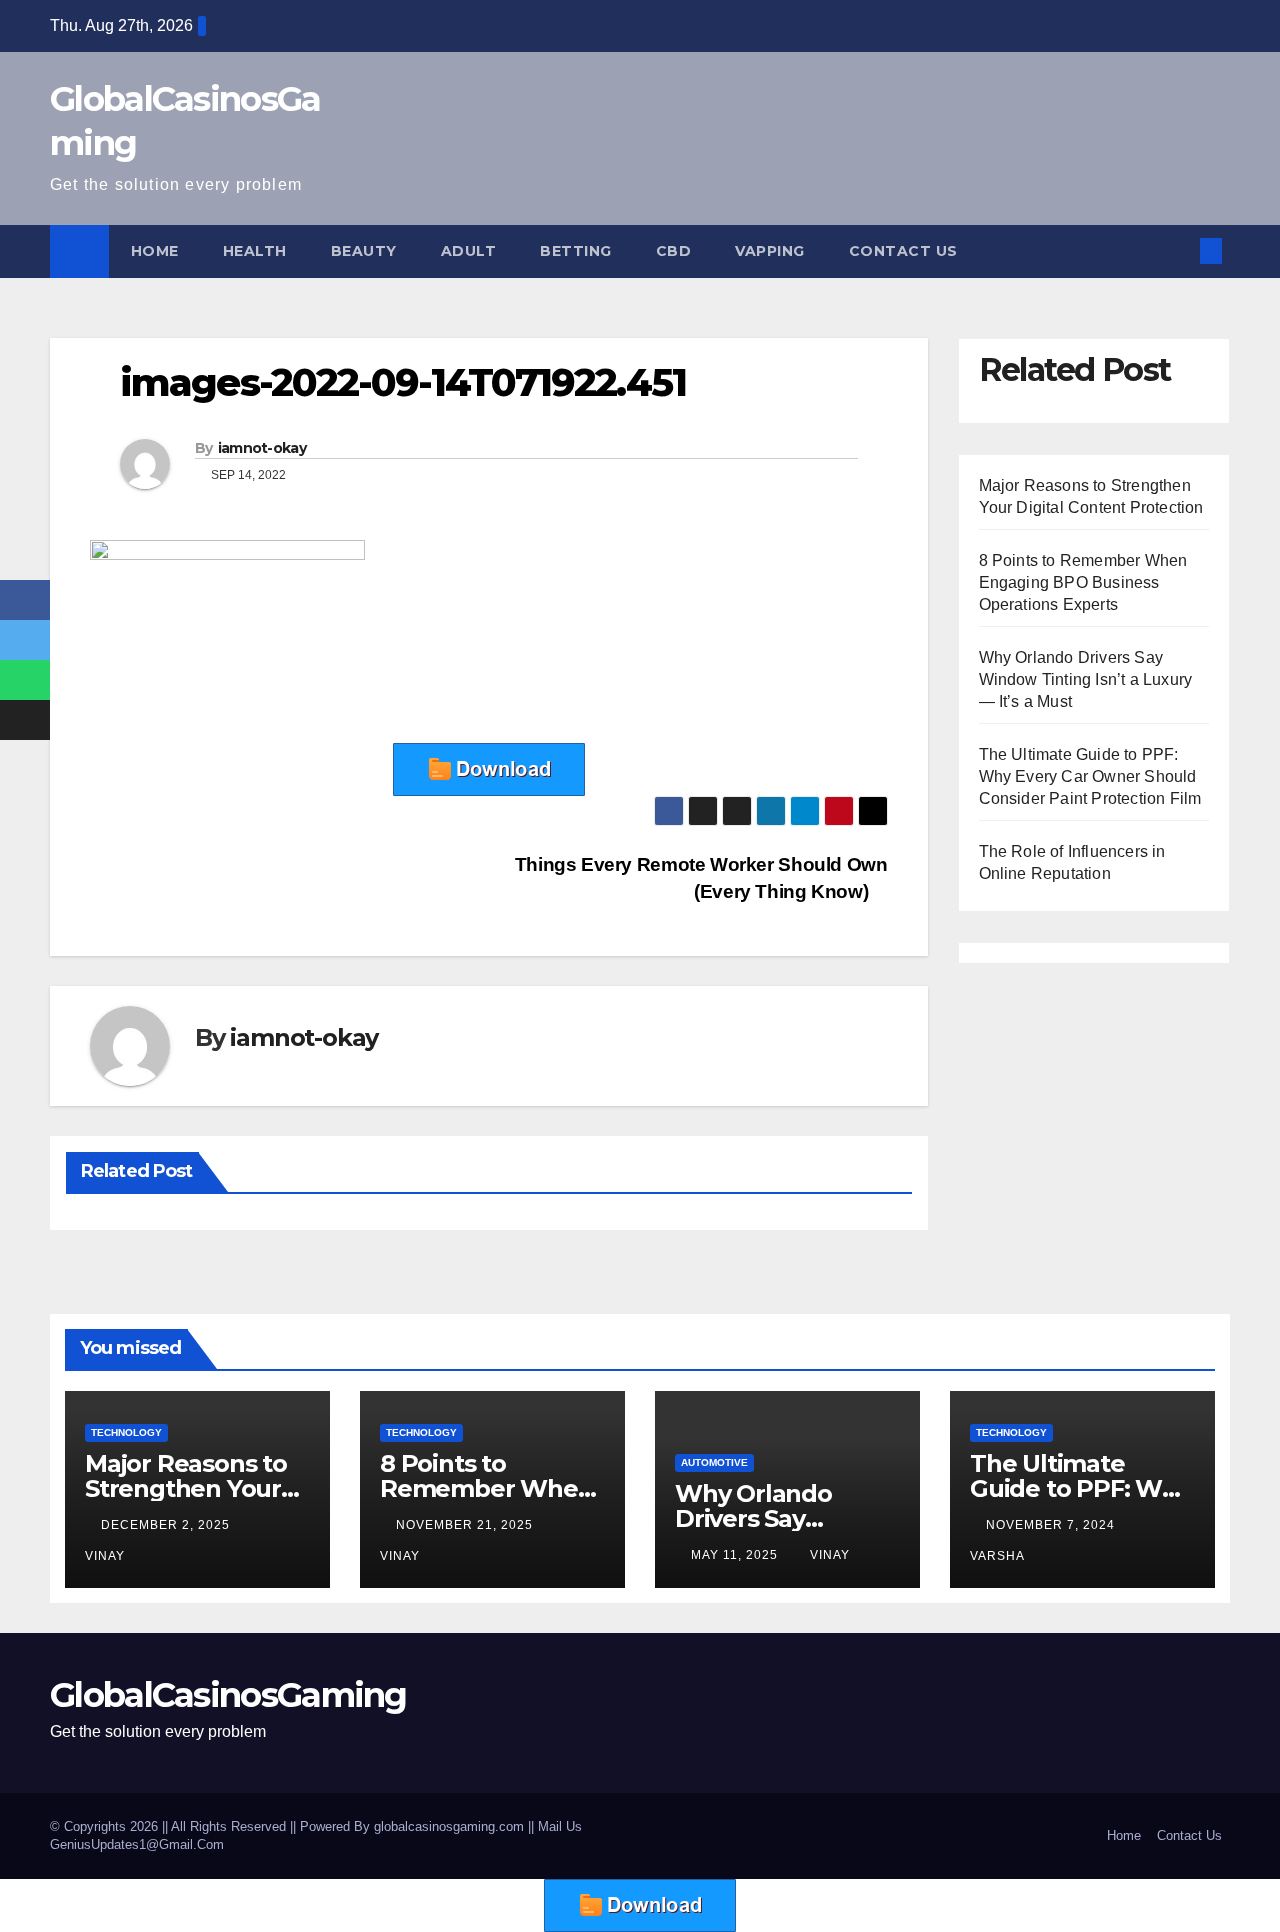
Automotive (714, 1462)
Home (155, 251)
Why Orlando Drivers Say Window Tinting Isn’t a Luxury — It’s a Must (1086, 679)
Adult (469, 251)
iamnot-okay (262, 448)
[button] (1178, 250)
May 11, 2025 (736, 1555)
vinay (830, 1555)
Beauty (364, 251)
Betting (576, 251)
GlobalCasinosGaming (228, 1695)
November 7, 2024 (1052, 1525)
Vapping (770, 251)
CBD (674, 251)
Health (255, 251)
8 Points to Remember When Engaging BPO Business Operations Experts (1083, 582)
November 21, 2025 (466, 1525)
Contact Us (903, 251)
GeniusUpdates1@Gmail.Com (137, 1844)
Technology (126, 1432)
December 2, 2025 (167, 1525)
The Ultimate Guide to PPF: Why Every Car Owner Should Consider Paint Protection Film (1090, 776)
